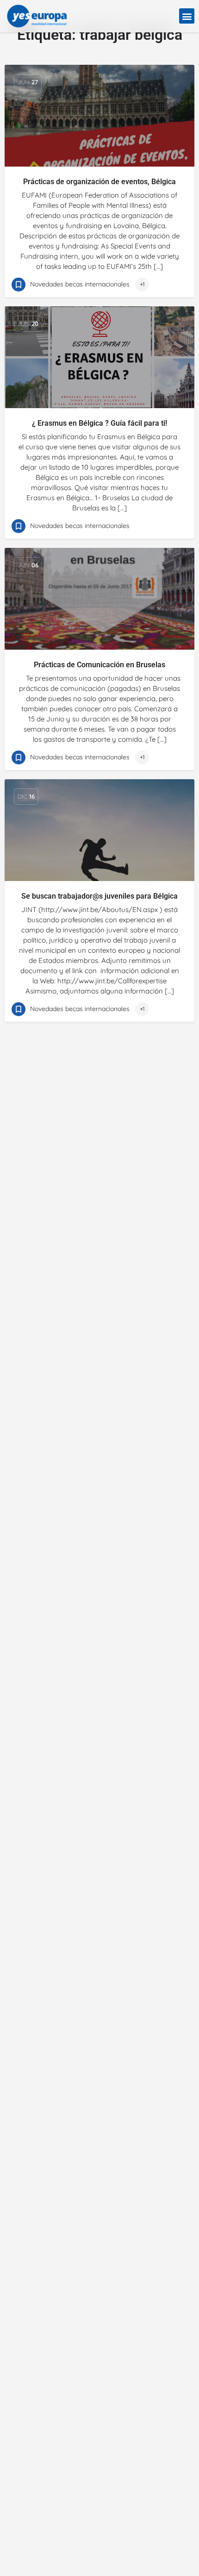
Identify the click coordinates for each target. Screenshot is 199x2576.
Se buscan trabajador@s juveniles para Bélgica (99, 896)
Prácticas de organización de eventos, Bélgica (99, 182)
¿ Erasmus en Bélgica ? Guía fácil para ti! (99, 423)
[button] (187, 16)
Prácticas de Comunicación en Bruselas (99, 665)
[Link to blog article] (99, 116)
